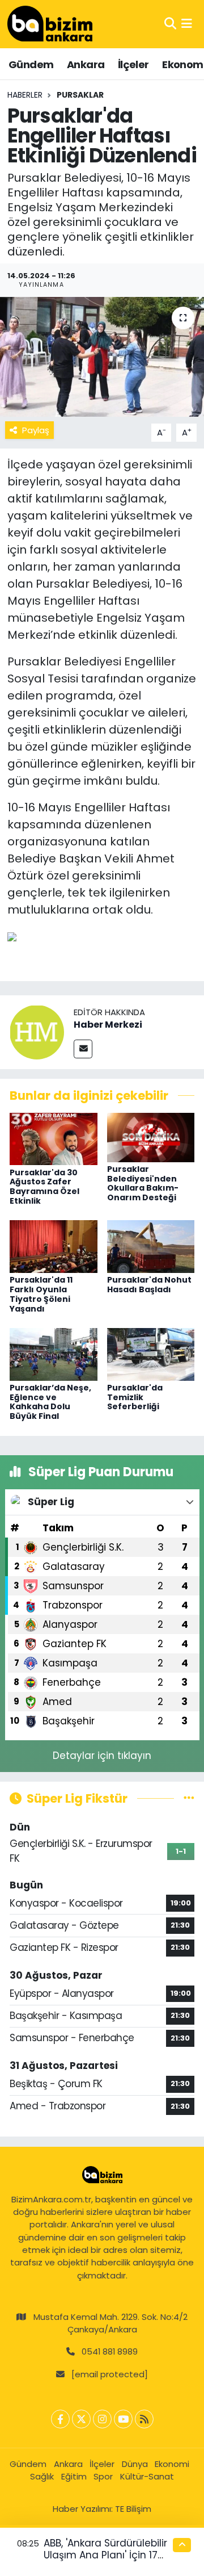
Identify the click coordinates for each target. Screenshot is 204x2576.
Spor (103, 2476)
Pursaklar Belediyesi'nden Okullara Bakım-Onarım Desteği (143, 1183)
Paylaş (36, 430)
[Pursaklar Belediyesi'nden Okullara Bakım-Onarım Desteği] (151, 1137)
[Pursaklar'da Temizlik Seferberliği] (151, 1354)
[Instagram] (102, 2419)
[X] (81, 2419)
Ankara (86, 64)
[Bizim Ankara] (50, 24)
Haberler (25, 95)
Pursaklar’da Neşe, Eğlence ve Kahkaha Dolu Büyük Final (50, 1402)
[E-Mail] (83, 1049)
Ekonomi (172, 2464)
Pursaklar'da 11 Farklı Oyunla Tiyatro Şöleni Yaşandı (41, 1294)
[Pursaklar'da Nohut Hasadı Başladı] (151, 1246)
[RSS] (144, 2419)
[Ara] (170, 24)
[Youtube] (123, 2419)
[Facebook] (60, 2419)
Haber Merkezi (108, 1025)
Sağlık (42, 2476)
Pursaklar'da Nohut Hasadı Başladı (149, 1285)
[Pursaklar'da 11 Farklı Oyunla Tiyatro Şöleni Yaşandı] (54, 1246)
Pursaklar (80, 95)
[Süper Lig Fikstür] (189, 1798)
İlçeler (133, 64)
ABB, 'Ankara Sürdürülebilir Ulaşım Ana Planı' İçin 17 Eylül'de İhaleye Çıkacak (105, 2555)
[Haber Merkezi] (37, 1032)
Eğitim (74, 2476)
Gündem (31, 64)
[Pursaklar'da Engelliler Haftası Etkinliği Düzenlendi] (102, 357)
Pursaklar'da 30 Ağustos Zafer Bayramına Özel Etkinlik (44, 1187)
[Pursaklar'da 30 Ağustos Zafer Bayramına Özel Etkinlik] (54, 1138)
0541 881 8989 (110, 2351)
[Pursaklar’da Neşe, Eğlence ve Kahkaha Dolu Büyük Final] (54, 1354)
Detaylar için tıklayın (102, 1756)
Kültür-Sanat (147, 2476)
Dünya (135, 2464)
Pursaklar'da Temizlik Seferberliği (135, 1397)
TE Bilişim (133, 2509)
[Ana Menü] (187, 24)
